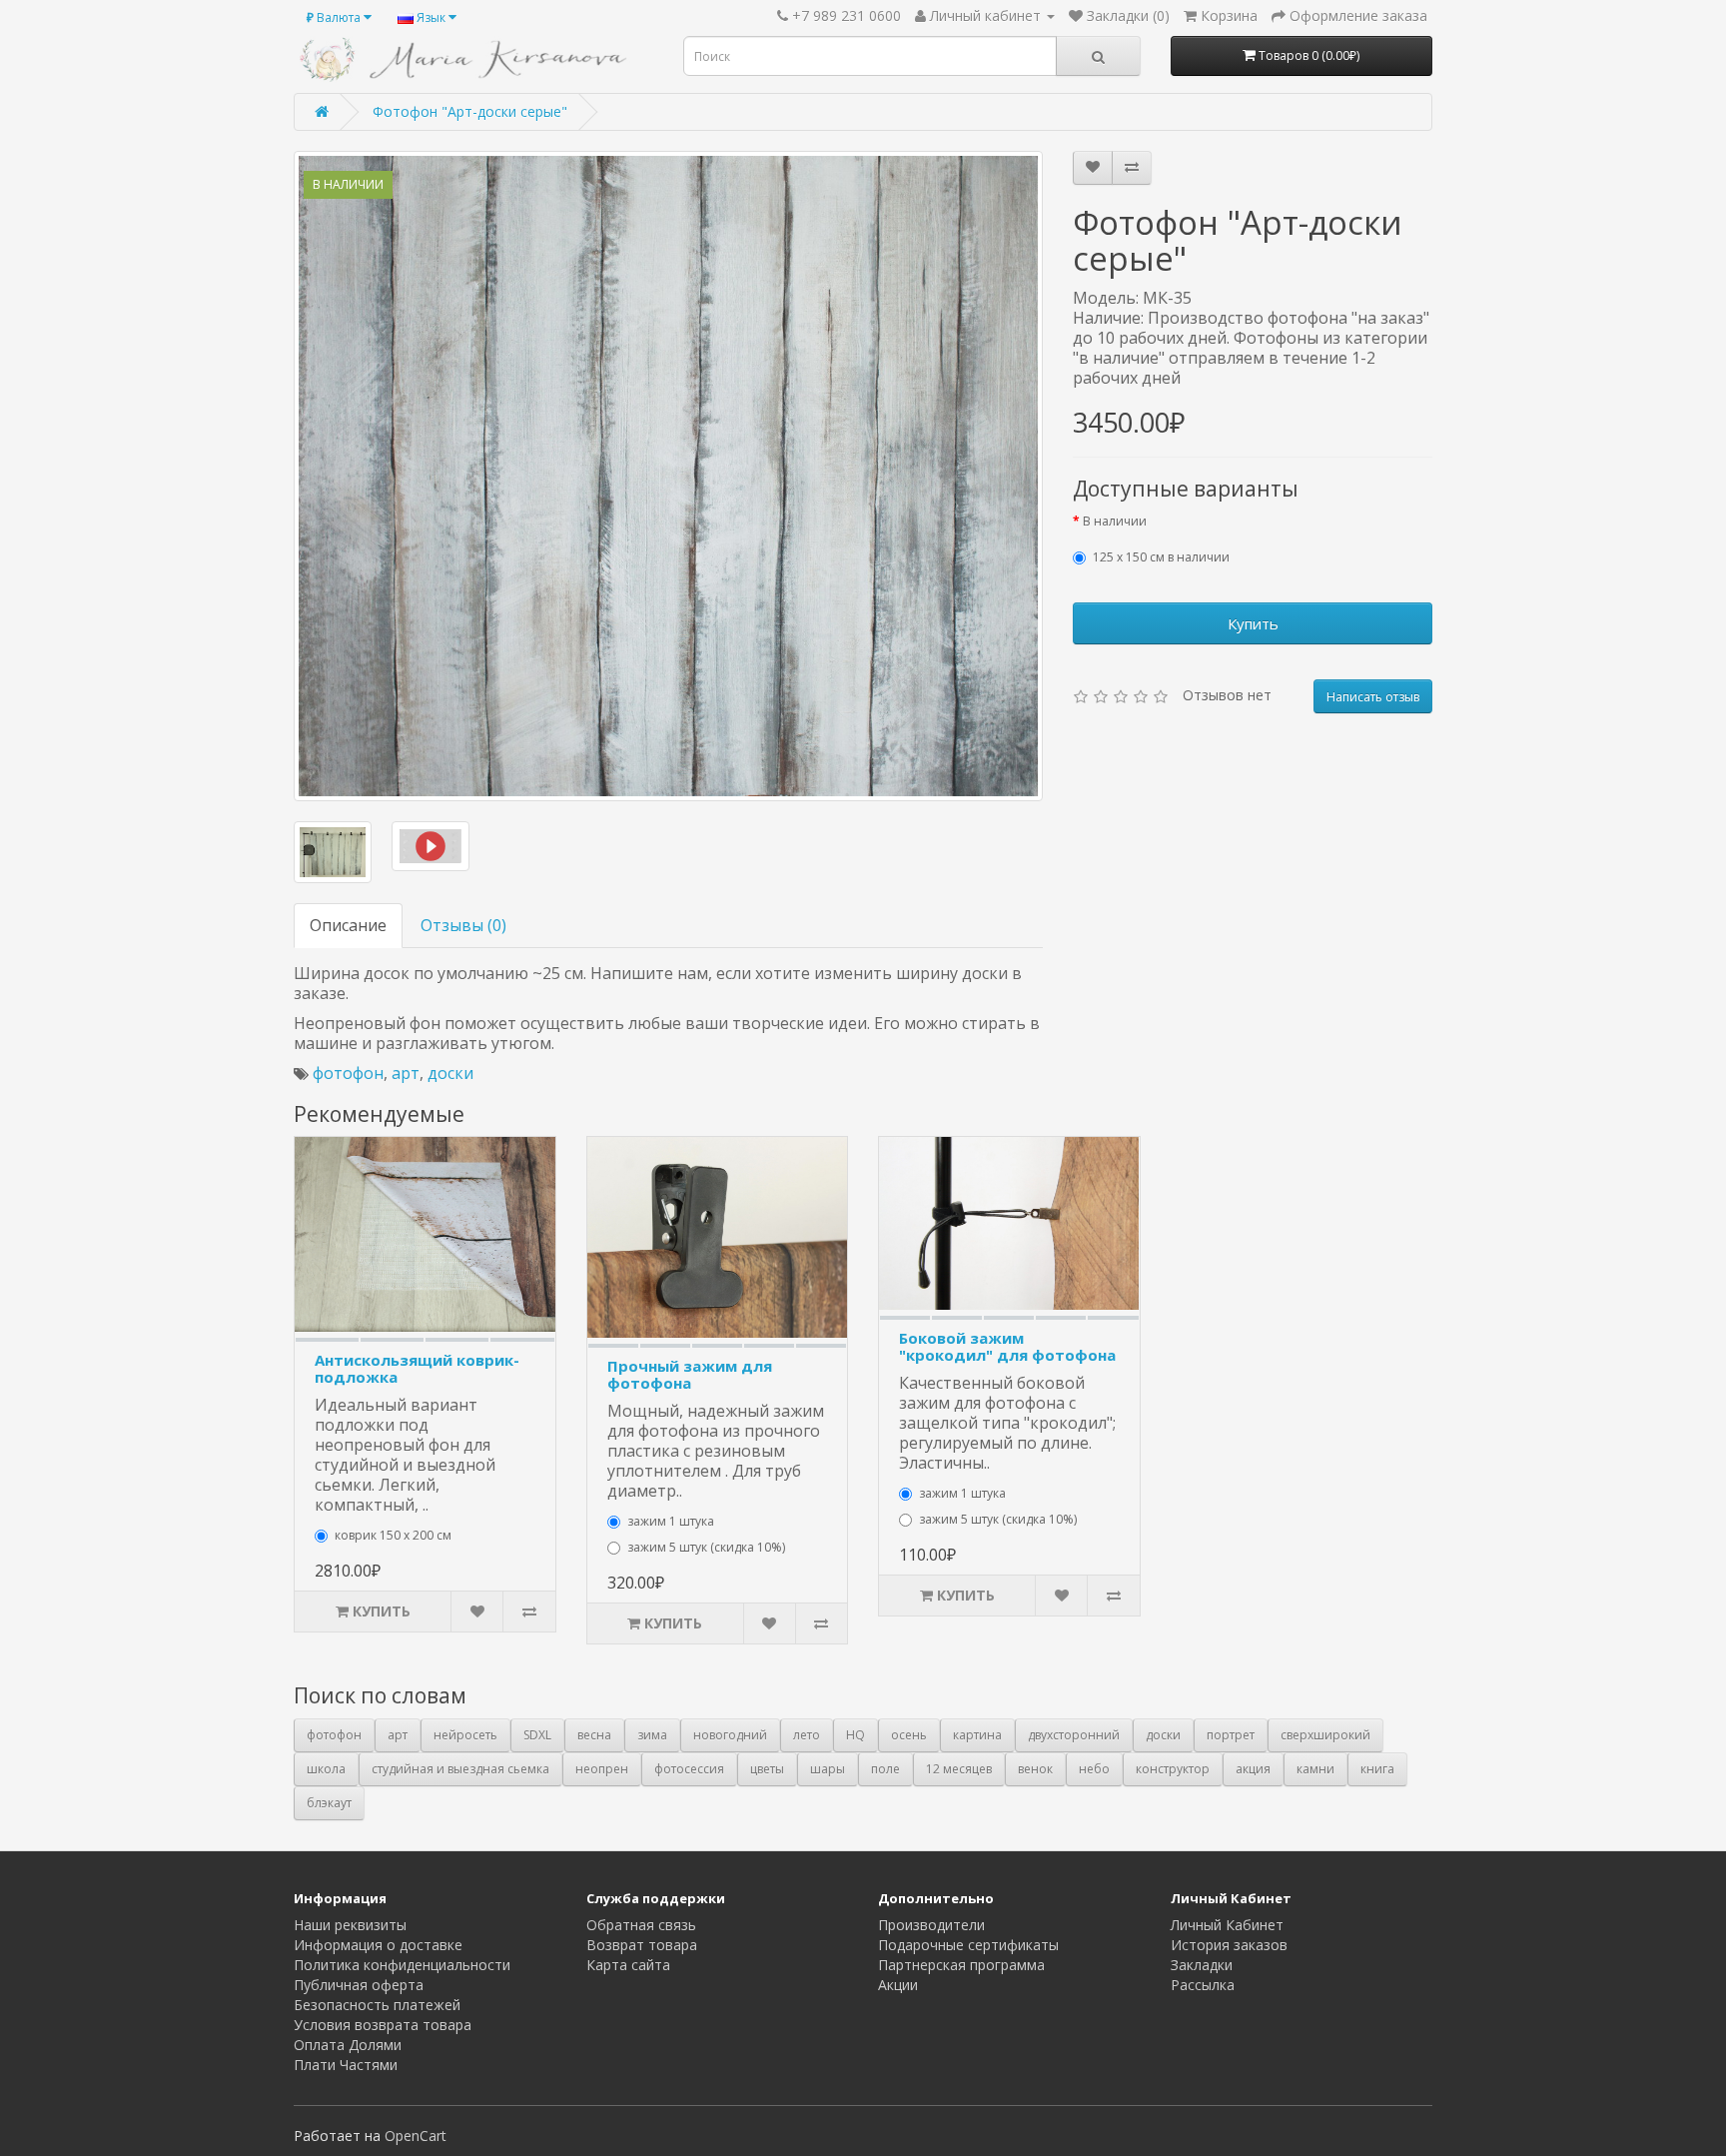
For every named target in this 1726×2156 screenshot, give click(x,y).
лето (807, 1735)
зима (652, 1735)
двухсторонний (1074, 1735)
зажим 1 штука (671, 1521)
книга (1377, 1769)
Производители (931, 1925)
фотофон (348, 1073)
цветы (767, 1769)
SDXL (537, 1735)
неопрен (602, 1769)
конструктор (1173, 1769)
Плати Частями (346, 2065)
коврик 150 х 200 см (393, 1535)
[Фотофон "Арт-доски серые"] (668, 477)
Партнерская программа (961, 1965)
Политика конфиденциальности (402, 1965)
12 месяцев (959, 1769)
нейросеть (465, 1735)
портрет (1231, 1735)
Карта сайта (628, 1965)
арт (406, 1073)
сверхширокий (1325, 1735)
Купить (1253, 623)
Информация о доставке (378, 1945)
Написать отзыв (1373, 697)
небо (1094, 1769)
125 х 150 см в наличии (1161, 557)
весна (594, 1735)
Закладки (1202, 1965)
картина (977, 1735)
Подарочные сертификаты (968, 1945)
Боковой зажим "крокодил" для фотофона (1007, 1346)
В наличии (1115, 521)
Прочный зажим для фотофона (690, 1374)
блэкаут (329, 1803)
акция (1253, 1769)
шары (828, 1769)
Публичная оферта (359, 1985)
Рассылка (1203, 1985)
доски (450, 1073)
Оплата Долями (348, 2045)
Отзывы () (463, 925)
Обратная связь (641, 1925)
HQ (856, 1735)
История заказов (1229, 1945)
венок (1035, 1769)
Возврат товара (642, 1945)
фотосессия (689, 1769)
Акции (898, 1985)
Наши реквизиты (350, 1925)
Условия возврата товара (383, 2025)
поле (885, 1769)
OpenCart (416, 2136)
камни (1315, 1769)
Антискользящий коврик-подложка (417, 1368)
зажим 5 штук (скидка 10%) (706, 1547)
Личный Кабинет (1227, 1925)
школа (326, 1769)
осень (909, 1735)
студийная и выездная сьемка (460, 1769)
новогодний (730, 1735)
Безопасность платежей (377, 2005)
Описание (348, 925)
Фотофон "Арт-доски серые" (470, 111)
